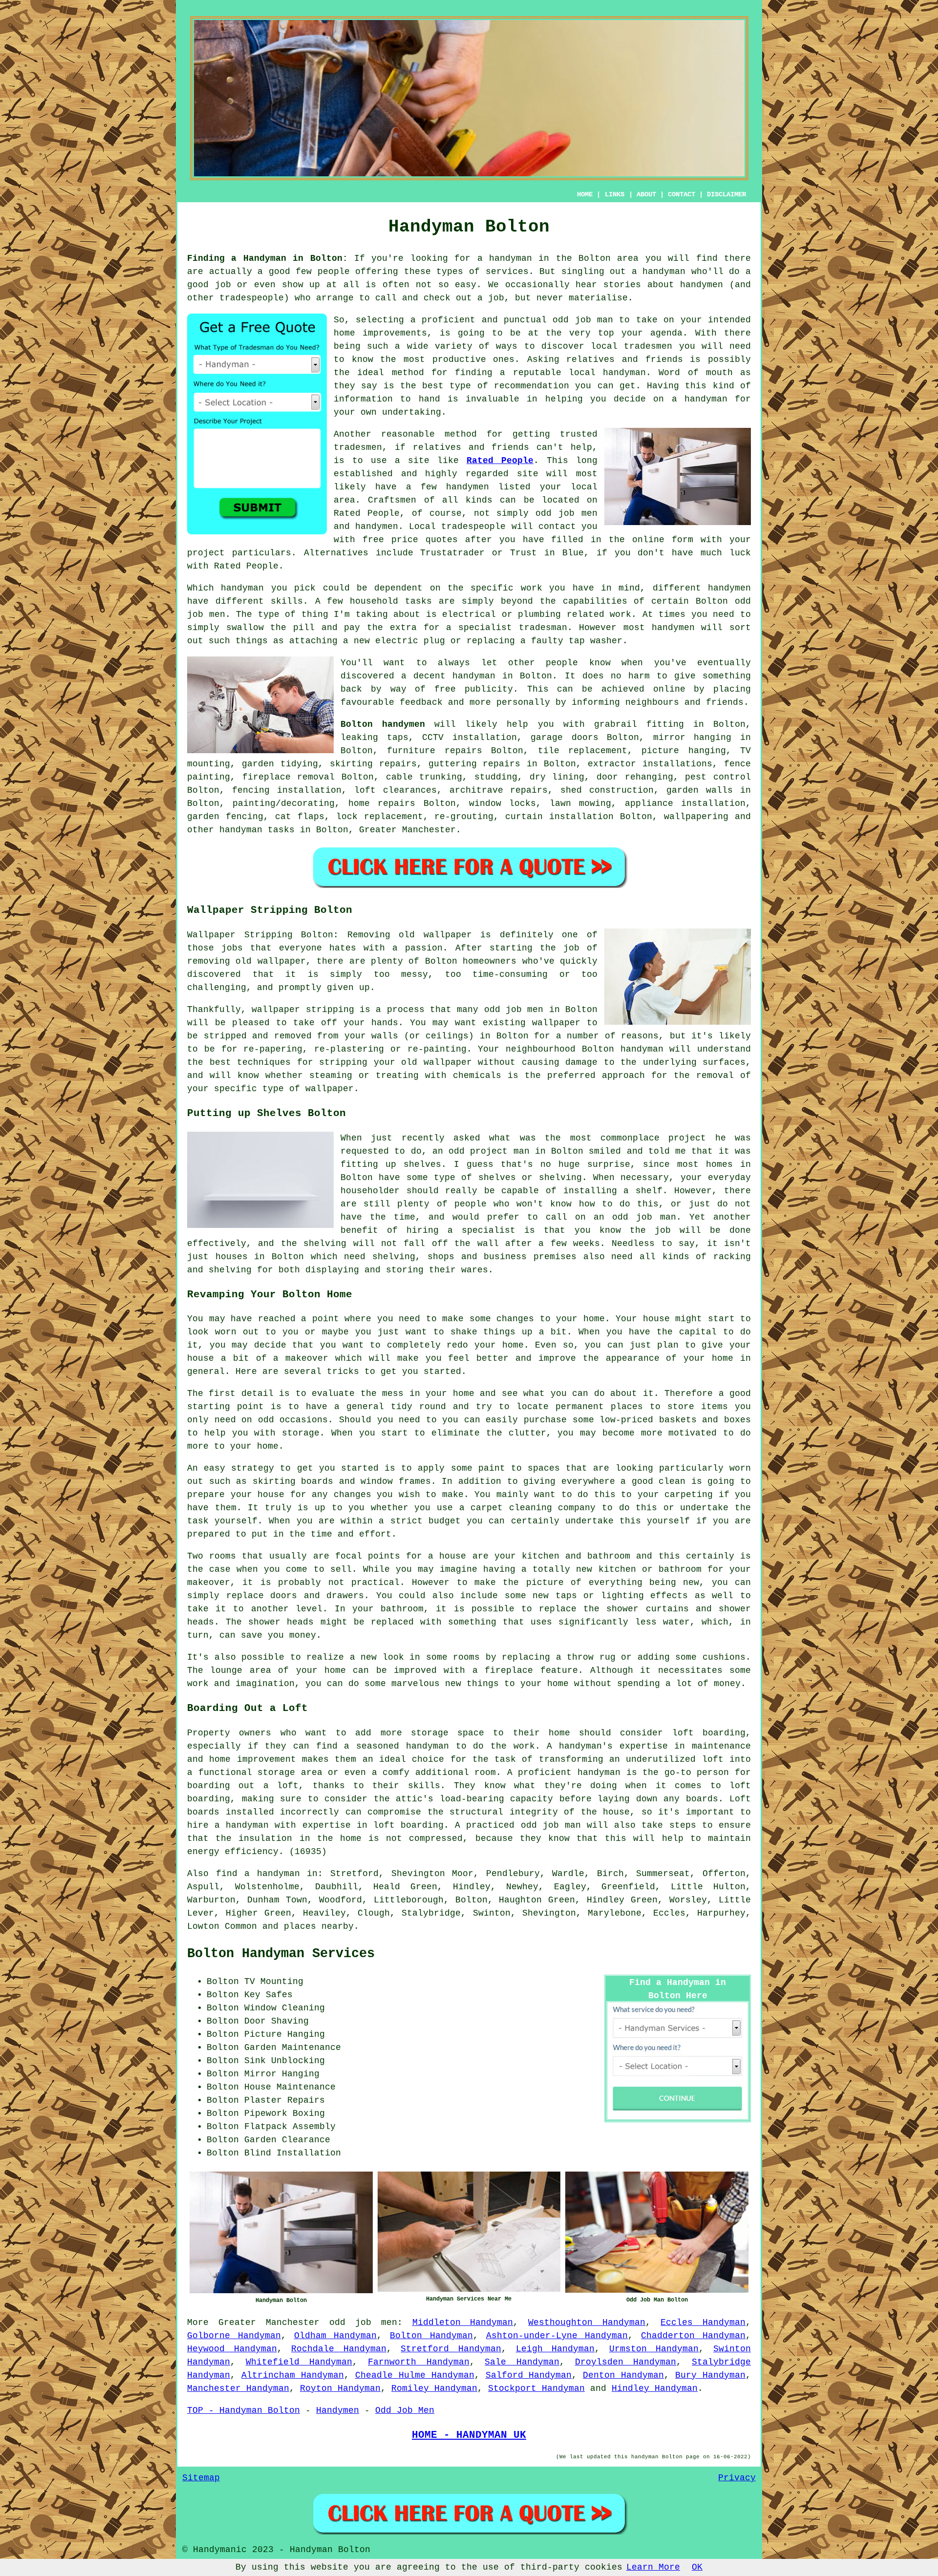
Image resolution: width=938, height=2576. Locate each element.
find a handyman (258, 1874)
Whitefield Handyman (299, 2362)
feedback (421, 702)
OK (697, 2567)
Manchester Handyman (238, 2388)
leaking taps (374, 738)
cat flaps (300, 817)
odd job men (363, 2323)
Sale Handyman (522, 2362)
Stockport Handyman (536, 2388)
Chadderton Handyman (693, 2336)
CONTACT (682, 194)
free (445, 689)
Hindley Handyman (655, 2388)
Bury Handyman (710, 2375)
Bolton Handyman (431, 2336)
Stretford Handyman (451, 2349)
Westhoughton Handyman (587, 2323)
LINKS (615, 194)
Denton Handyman (623, 2375)
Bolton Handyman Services (281, 1954)
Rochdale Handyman (339, 2349)
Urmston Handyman (654, 2349)
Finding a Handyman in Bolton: (267, 258)
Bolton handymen (383, 724)
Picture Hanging (285, 2034)
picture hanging (683, 751)
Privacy (737, 2478)
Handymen (338, 2410)
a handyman (505, 258)
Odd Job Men (405, 2410)
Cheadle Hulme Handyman (415, 2375)
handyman (664, 272)
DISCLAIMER (726, 194)
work (620, 614)
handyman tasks (257, 830)
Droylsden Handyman (626, 2362)
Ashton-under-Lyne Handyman (557, 2336)
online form (663, 540)
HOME (585, 194)
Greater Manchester (407, 830)
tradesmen (648, 346)
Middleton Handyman (463, 2323)
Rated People (500, 461)
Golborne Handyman (234, 2336)
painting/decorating (284, 803)
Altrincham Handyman (293, 2375)
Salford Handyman (529, 2375)
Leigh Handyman (555, 2349)
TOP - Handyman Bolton (244, 2410)
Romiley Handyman (434, 2388)
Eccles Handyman (703, 2323)
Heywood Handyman (232, 2349)
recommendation (532, 386)
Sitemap (201, 2478)
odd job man (583, 320)
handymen (702, 285)
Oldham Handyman (336, 2336)
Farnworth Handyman (419, 2362)
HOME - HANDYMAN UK (469, 2435)
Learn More (653, 2567)
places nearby (319, 1926)
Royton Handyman (340, 2388)
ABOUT (646, 194)
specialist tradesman (513, 628)
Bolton (536, 676)
